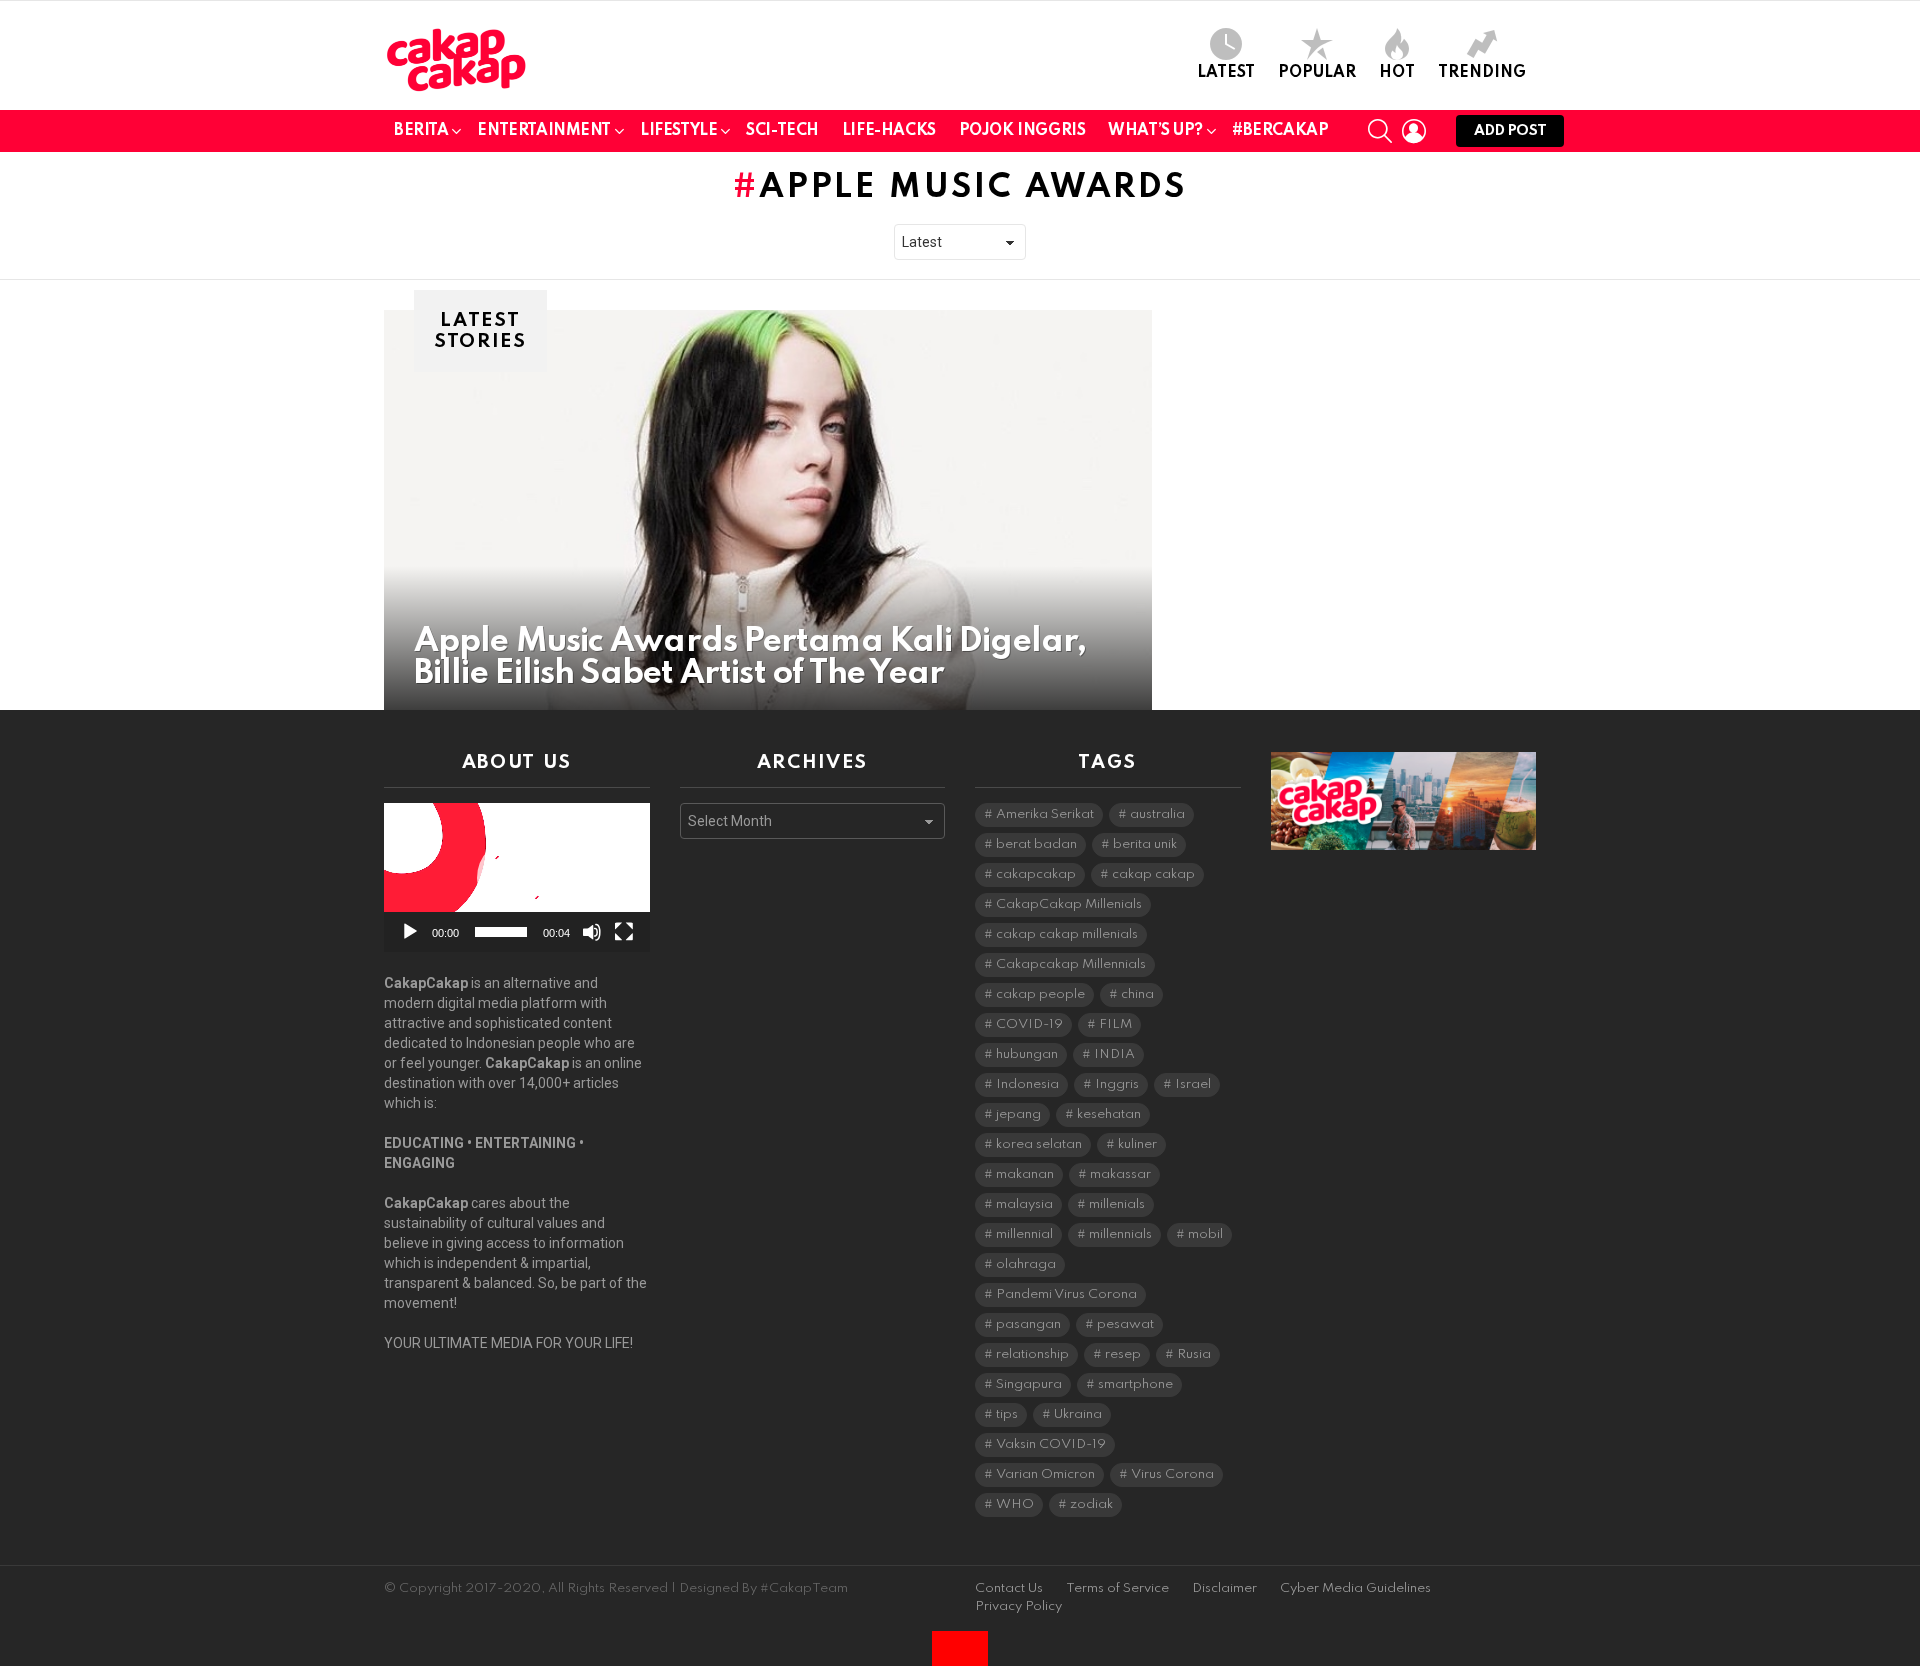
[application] (517, 877)
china (1137, 994)
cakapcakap (1036, 874)
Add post (1510, 131)
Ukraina (1078, 1414)
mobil (1205, 1234)
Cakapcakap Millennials (1071, 964)
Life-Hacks (889, 131)
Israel (1193, 1084)
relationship (1032, 1354)
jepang (1018, 1114)
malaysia (1024, 1204)
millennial (1024, 1234)
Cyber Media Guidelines (1355, 1588)
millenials (1117, 1204)
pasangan (1028, 1324)
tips (1007, 1414)
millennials (1120, 1234)
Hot (1397, 73)
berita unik (1145, 844)
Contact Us (1009, 1588)
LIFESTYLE (678, 131)
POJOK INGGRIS (1022, 131)
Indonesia (1027, 1084)
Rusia (1194, 1354)
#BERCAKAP (1280, 131)
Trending (1482, 73)
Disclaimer (1224, 1588)
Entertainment (544, 131)
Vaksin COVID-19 (1051, 1444)
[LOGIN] (1414, 131)
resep (1123, 1354)
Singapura (1029, 1384)
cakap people (1040, 994)
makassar (1120, 1174)
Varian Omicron (1045, 1474)
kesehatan (1109, 1114)
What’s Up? (1155, 131)
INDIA (1114, 1054)
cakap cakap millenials (1067, 934)
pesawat (1125, 1324)
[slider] (501, 932)
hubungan (1027, 1054)
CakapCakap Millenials (1069, 904)
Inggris (1117, 1084)
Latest (1226, 73)
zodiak (1091, 1504)
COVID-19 (1029, 1024)
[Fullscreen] (624, 932)
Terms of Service (1117, 1588)
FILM (1115, 1024)
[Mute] (592, 932)
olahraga (1026, 1264)
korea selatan (1039, 1144)
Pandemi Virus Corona (1066, 1294)
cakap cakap (1153, 874)
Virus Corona (1172, 1474)
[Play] (410, 932)
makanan (1025, 1174)
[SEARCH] (1380, 131)
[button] (517, 878)
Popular (1317, 73)
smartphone (1135, 1384)
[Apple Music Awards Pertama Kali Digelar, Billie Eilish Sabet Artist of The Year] (768, 510)
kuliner (1137, 1144)
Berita (421, 131)
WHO (1015, 1504)
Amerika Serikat (1045, 814)
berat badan (1036, 844)
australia (1157, 814)
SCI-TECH (782, 131)
